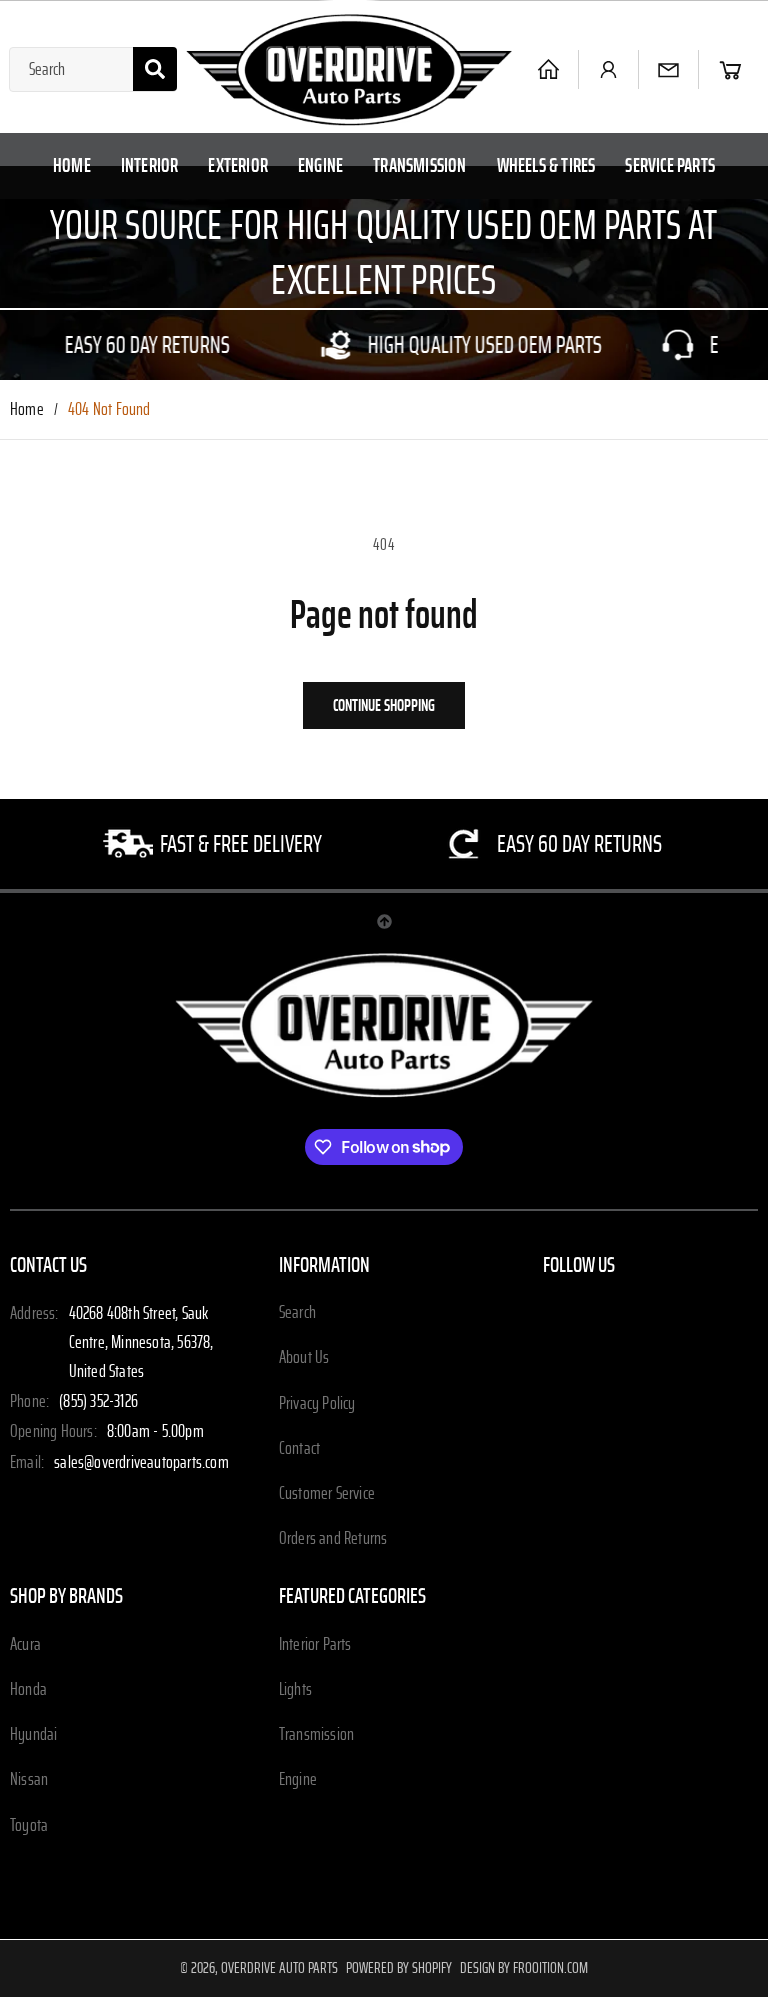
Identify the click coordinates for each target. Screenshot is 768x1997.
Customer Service (327, 1494)
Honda (28, 1690)
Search (297, 1313)
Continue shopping (384, 705)
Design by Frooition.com (524, 1968)
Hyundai (33, 1735)
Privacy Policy (317, 1404)
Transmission (316, 1735)
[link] (221, 345)
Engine (298, 1780)
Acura (25, 1645)
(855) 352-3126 (98, 1402)
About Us (304, 1358)
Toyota (29, 1826)
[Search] (155, 69)
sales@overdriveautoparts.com (141, 1463)
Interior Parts (315, 1645)
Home (27, 410)
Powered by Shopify (399, 1968)
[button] (730, 69)
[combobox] (93, 69)
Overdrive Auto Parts (279, 1968)
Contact (299, 1449)
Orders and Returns (333, 1539)
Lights (295, 1690)
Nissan (29, 1780)
